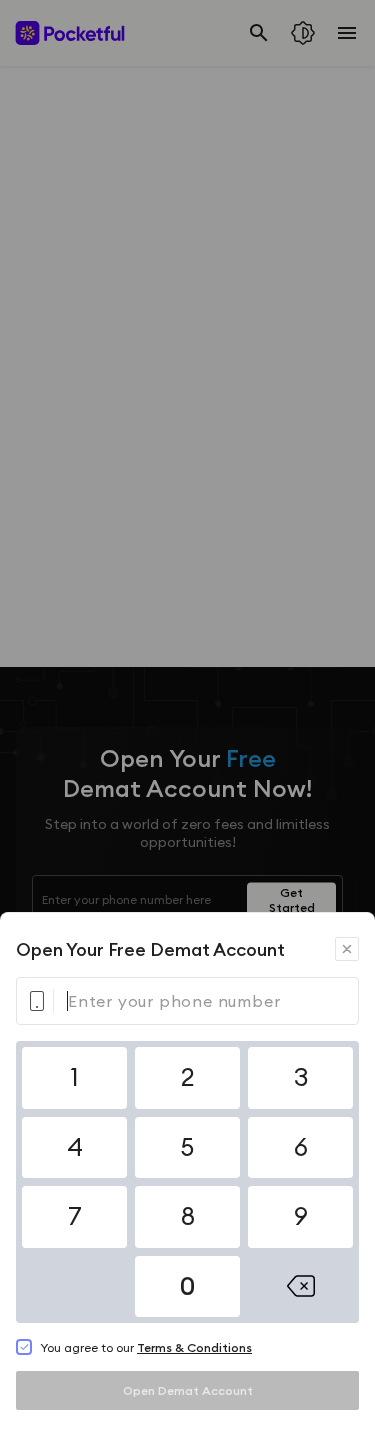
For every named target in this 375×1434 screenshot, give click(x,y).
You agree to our (146, 1347)
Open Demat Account (188, 1390)
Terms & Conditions (194, 1347)
